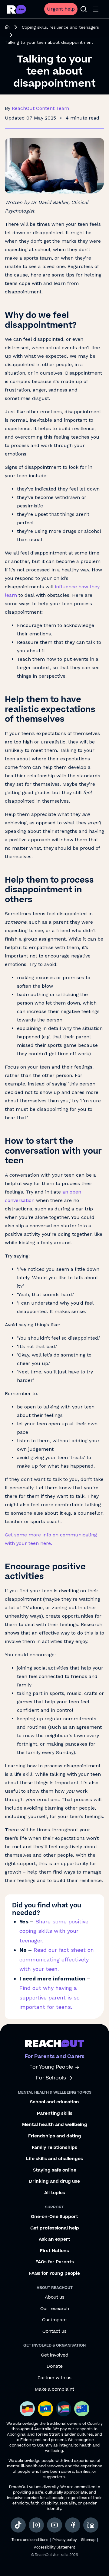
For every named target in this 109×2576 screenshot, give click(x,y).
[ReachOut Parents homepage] (7, 27)
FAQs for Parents (55, 2262)
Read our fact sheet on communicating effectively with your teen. (57, 1959)
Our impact (54, 2320)
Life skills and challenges (54, 2159)
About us (55, 2297)
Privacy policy (65, 2540)
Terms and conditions (30, 2540)
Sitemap (88, 2540)
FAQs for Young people (54, 2274)
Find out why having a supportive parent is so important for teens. (50, 1997)
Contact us (54, 2332)
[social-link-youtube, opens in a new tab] (54, 2525)
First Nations (54, 2251)
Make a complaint (54, 2389)
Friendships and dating (55, 2136)
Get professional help (55, 2228)
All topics (55, 2193)
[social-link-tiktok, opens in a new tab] (18, 2525)
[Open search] (84, 9)
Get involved (55, 2355)
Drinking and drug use (54, 2181)
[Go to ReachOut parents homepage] (55, 2043)
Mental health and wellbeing (55, 2125)
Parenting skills (55, 2114)
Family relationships (54, 2148)
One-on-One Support (54, 2217)
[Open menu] (96, 9)
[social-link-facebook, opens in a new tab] (73, 2525)
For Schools (51, 2078)
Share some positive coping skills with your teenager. (54, 1931)
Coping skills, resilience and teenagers (60, 27)
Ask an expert (54, 2239)
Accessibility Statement (54, 2547)
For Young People (51, 2067)
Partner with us (54, 2378)
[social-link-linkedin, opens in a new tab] (91, 2525)
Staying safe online (55, 2170)
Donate (55, 2367)
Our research (55, 2309)
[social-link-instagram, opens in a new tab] (36, 2525)
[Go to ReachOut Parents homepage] (17, 9)
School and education (54, 2102)
